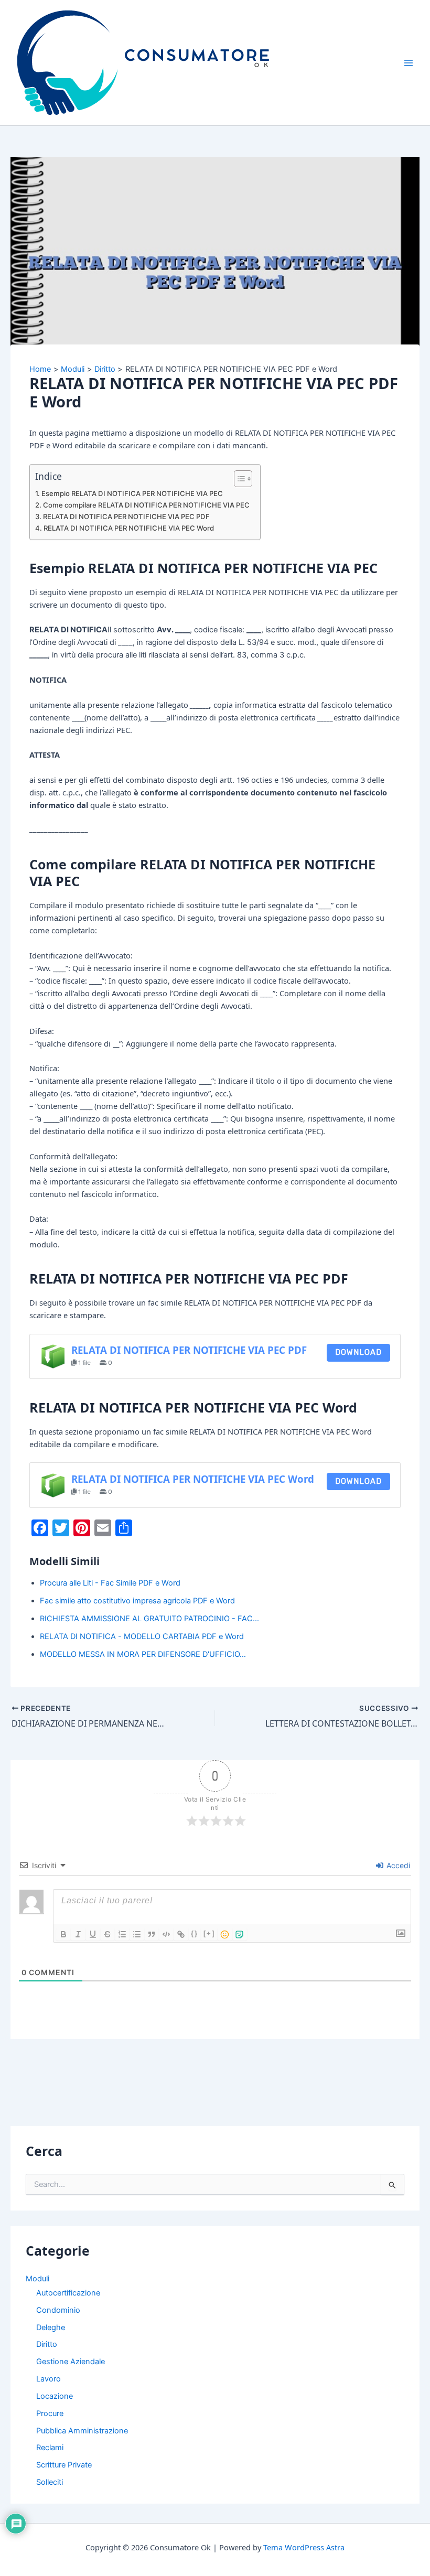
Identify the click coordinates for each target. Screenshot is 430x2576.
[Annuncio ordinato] (122, 1934)
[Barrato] (107, 1934)
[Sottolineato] (93, 1934)
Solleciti (50, 2482)
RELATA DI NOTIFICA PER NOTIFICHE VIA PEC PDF (126, 516)
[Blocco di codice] (166, 1934)
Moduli (37, 2279)
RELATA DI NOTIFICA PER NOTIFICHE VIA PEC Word (129, 528)
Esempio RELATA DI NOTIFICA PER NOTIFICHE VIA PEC (132, 493)
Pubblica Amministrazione (82, 2431)
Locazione (55, 2396)
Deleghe (51, 2327)
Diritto (47, 2344)
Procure (50, 2413)
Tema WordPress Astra (304, 2547)
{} (195, 1933)
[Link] (181, 1934)
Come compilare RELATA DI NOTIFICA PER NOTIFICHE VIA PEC (146, 505)
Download (358, 1352)
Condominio (58, 2310)
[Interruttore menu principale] (408, 63)
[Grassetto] (63, 1934)
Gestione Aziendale (71, 2362)
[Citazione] (152, 1934)
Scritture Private (64, 2465)
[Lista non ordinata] (137, 1934)
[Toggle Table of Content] (238, 479)
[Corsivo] (78, 1934)
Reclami (50, 2448)
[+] (209, 1933)
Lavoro (49, 2379)
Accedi (397, 1865)
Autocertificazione (68, 2293)
